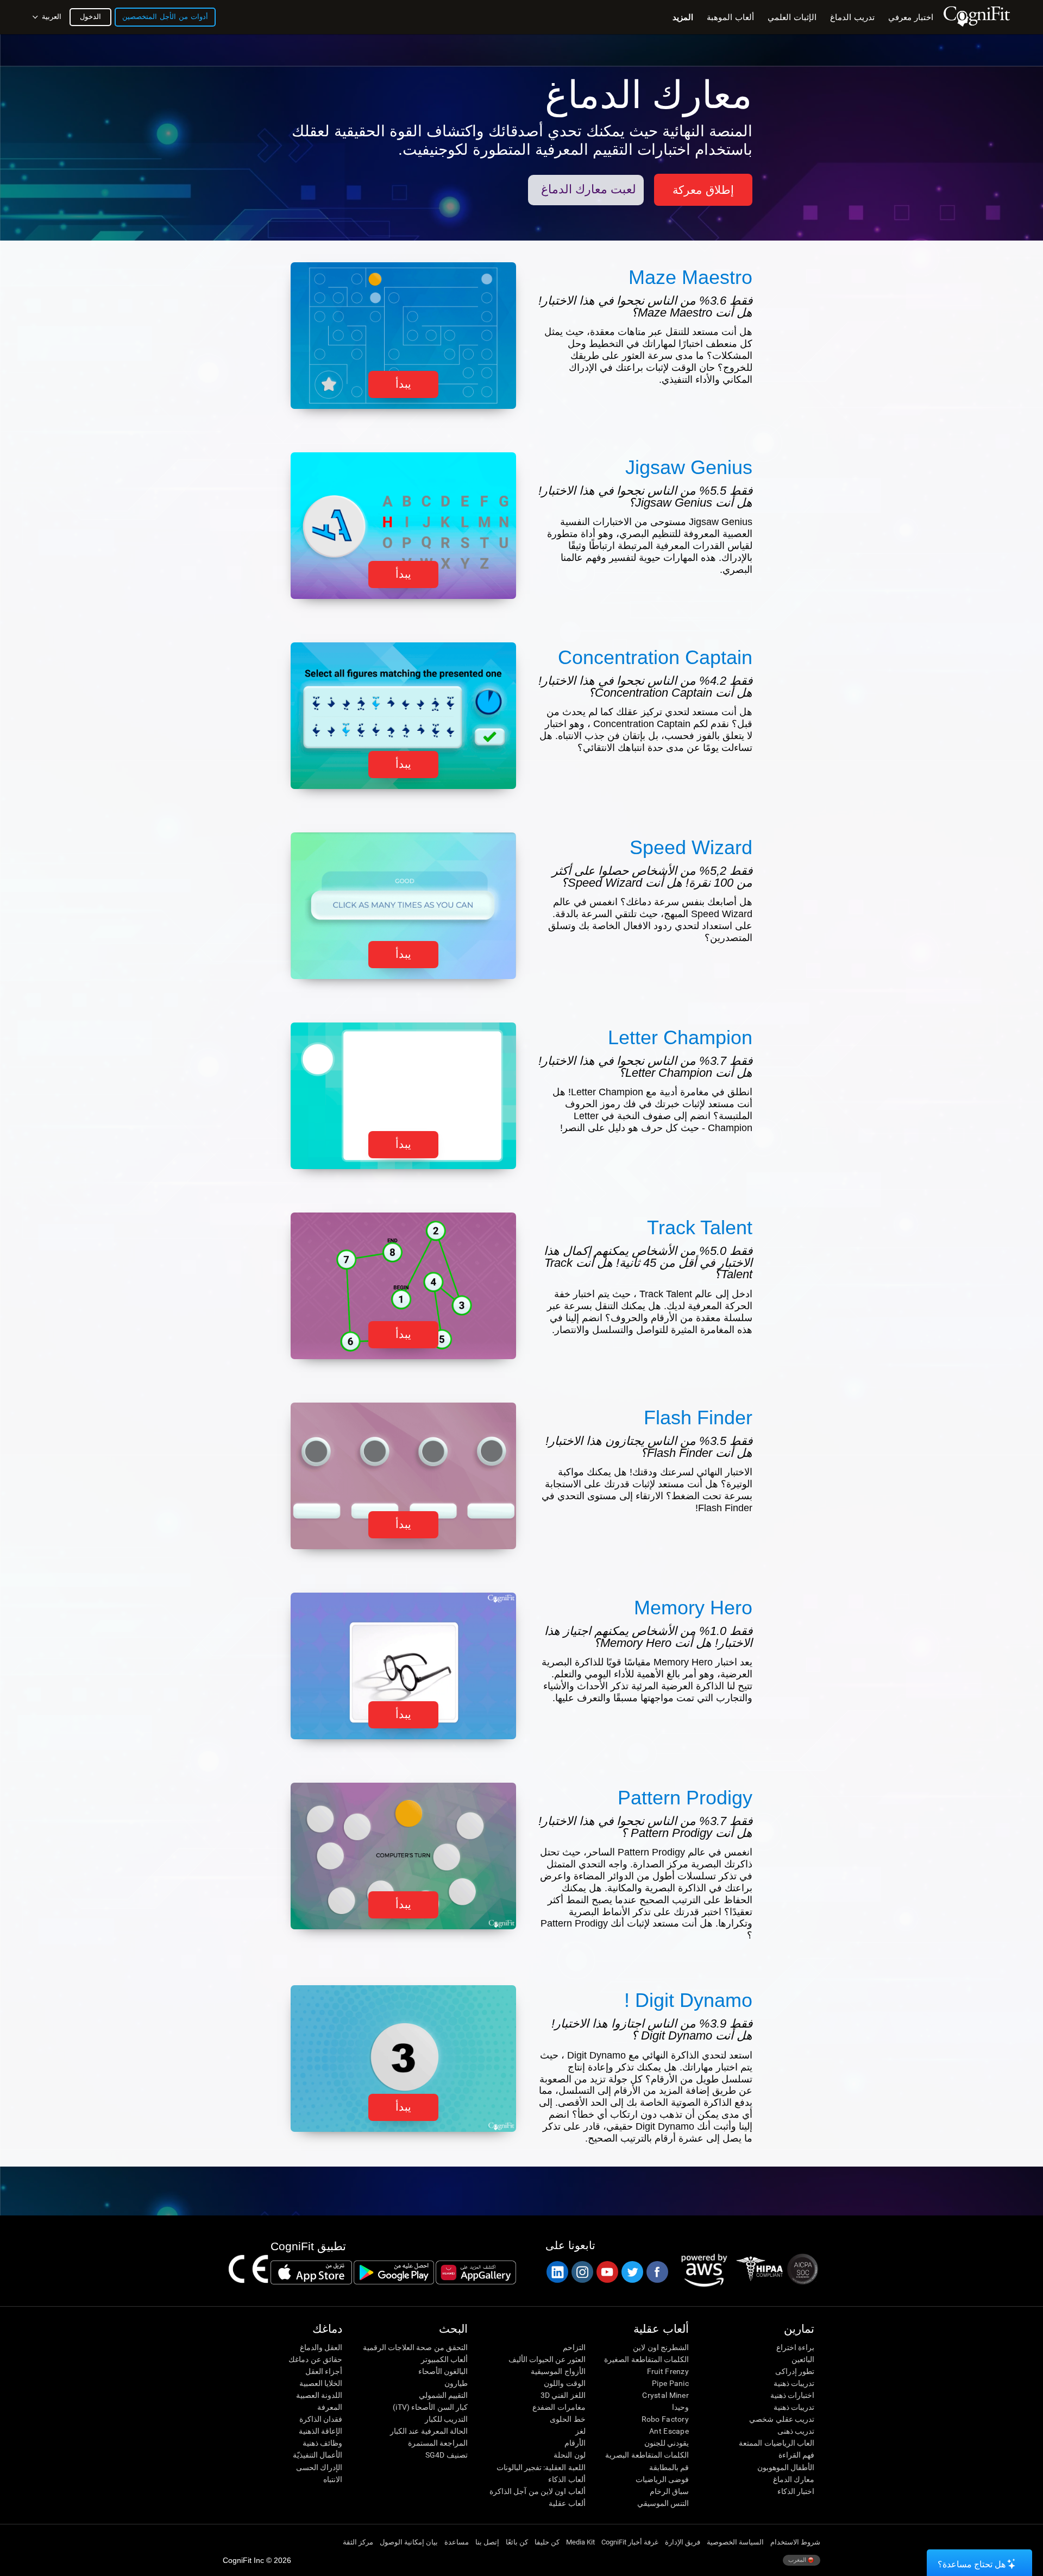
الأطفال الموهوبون (786, 2467)
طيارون (456, 2383)
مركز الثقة (358, 2542)
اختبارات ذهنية (792, 2395)
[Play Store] (394, 2272)
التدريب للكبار (446, 2419)
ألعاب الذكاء (567, 2479)
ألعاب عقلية (567, 2503)
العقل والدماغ (321, 2347)
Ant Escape (669, 2431)
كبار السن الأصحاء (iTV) (430, 2407)
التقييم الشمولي (443, 2395)
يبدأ (403, 384)
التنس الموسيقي (663, 2503)
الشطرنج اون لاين (661, 2347)
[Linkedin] (557, 2272)
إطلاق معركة (703, 190)
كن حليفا (547, 2542)
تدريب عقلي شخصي (782, 2419)
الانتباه (333, 2479)
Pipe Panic (670, 2383)
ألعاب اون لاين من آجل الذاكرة (537, 2491)
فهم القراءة (796, 2455)
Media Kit (580, 2542)
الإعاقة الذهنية (321, 2431)
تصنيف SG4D (447, 2455)
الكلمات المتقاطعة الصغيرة (646, 2359)
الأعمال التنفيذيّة (318, 2455)
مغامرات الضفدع (559, 2407)
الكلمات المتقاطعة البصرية (647, 2455)
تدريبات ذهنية (794, 2383)
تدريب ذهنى (796, 2431)
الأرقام (575, 2443)
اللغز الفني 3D (563, 2395)
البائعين (803, 2359)
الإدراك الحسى (319, 2467)
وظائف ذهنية (322, 2443)
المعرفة (330, 2407)
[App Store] (311, 2272)
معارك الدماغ (794, 2479)
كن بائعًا (517, 2542)
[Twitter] (632, 2272)
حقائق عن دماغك (315, 2359)
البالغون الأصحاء (443, 2371)
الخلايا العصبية (321, 2383)
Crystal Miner (665, 2395)
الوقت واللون (564, 2383)
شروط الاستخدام (795, 2542)
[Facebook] (657, 2272)
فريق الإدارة (683, 2542)
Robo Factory (665, 2419)
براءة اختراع (795, 2347)
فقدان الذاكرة (321, 2419)
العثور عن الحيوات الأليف (547, 2359)
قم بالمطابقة (669, 2467)
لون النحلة (569, 2455)
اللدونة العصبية (319, 2395)
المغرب (798, 2560)
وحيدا (680, 2407)
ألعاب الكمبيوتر (444, 2359)
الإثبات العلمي (792, 17)
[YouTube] (607, 2272)
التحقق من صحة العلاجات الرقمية (415, 2347)
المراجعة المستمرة (438, 2443)
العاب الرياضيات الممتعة (777, 2443)
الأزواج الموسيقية (558, 2371)
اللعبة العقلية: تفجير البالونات (541, 2467)
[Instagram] (582, 2272)
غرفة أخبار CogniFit (630, 2542)
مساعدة (457, 2542)
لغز (580, 2431)
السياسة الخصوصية (735, 2542)
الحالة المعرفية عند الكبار (429, 2431)
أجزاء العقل (324, 2371)
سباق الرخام (669, 2491)
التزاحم (574, 2347)
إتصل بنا (487, 2542)
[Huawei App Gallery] (476, 2272)
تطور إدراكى (795, 2371)
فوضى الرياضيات (662, 2479)
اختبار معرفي (911, 17)
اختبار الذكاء (796, 2491)
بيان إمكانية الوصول (409, 2542)
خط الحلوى (567, 2419)
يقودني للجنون (667, 2443)
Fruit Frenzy (668, 2371)
